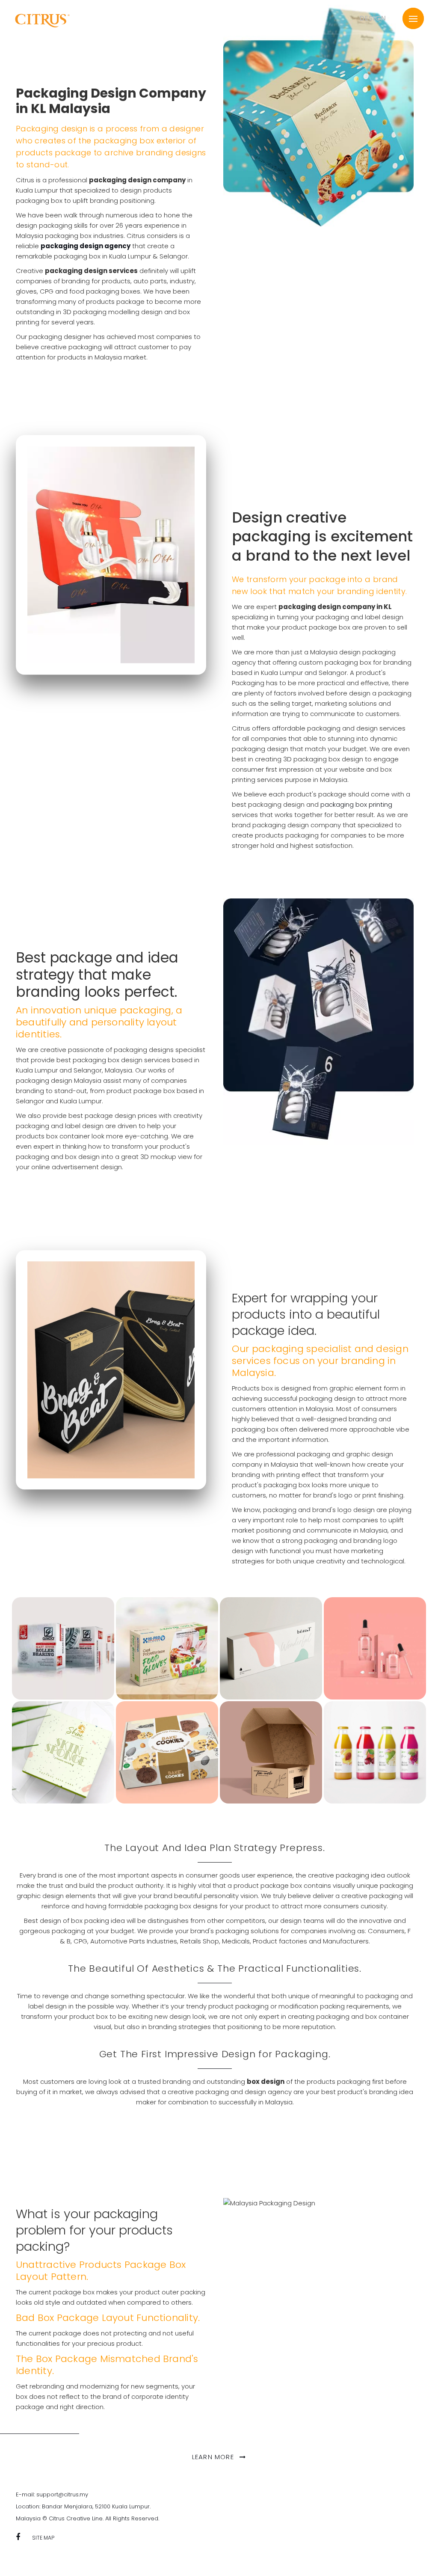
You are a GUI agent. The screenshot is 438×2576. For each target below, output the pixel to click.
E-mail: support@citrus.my (52, 2494)
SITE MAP (43, 2538)
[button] (413, 18)
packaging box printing (356, 804)
